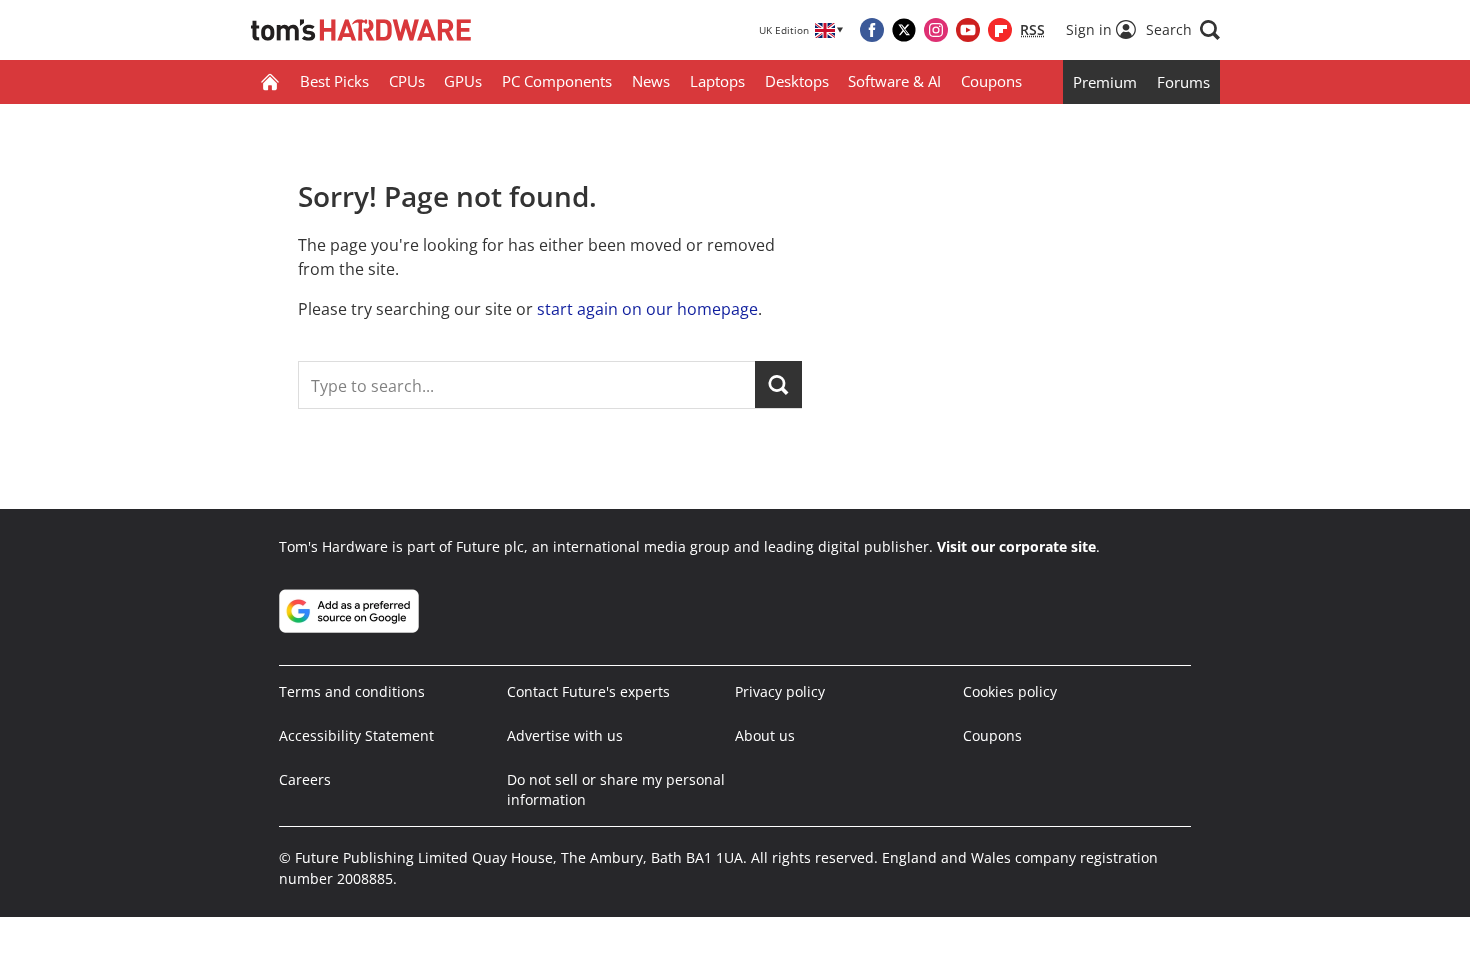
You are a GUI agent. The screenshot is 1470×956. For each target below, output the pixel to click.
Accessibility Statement (356, 735)
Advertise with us (565, 735)
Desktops (797, 81)
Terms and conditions (352, 691)
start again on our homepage (647, 309)
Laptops (717, 81)
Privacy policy (780, 691)
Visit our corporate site (1016, 546)
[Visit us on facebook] (872, 30)
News (651, 81)
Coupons (991, 81)
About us (765, 735)
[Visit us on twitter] (904, 30)
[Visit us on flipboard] (1000, 30)
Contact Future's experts (588, 691)
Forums (1183, 82)
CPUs (407, 81)
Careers (305, 779)
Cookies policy (1010, 691)
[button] (1183, 30)
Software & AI (894, 81)
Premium (1105, 82)
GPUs (463, 81)
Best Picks (334, 81)
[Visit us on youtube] (968, 30)
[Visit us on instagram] (936, 30)
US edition (610, 926)
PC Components (557, 81)
